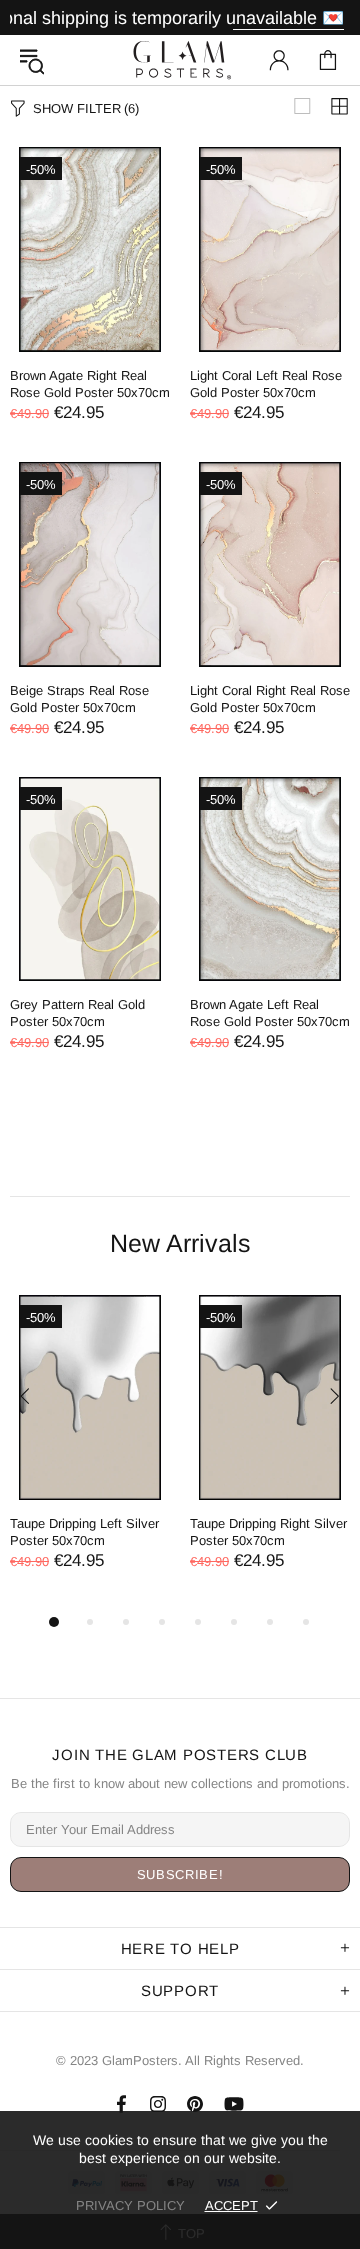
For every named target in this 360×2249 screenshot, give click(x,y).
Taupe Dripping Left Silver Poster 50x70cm (84, 1532)
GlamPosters (180, 59)
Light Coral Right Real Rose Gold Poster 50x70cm (270, 699)
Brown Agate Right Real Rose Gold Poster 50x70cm (90, 384)
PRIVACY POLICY (130, 2205)
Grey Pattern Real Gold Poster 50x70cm (77, 1013)
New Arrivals (180, 1243)
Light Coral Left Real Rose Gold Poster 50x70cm (266, 384)
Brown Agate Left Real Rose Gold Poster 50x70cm (270, 1013)
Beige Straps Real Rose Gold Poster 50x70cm (79, 699)
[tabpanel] (90, 1452)
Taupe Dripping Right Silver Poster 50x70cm (268, 1532)
